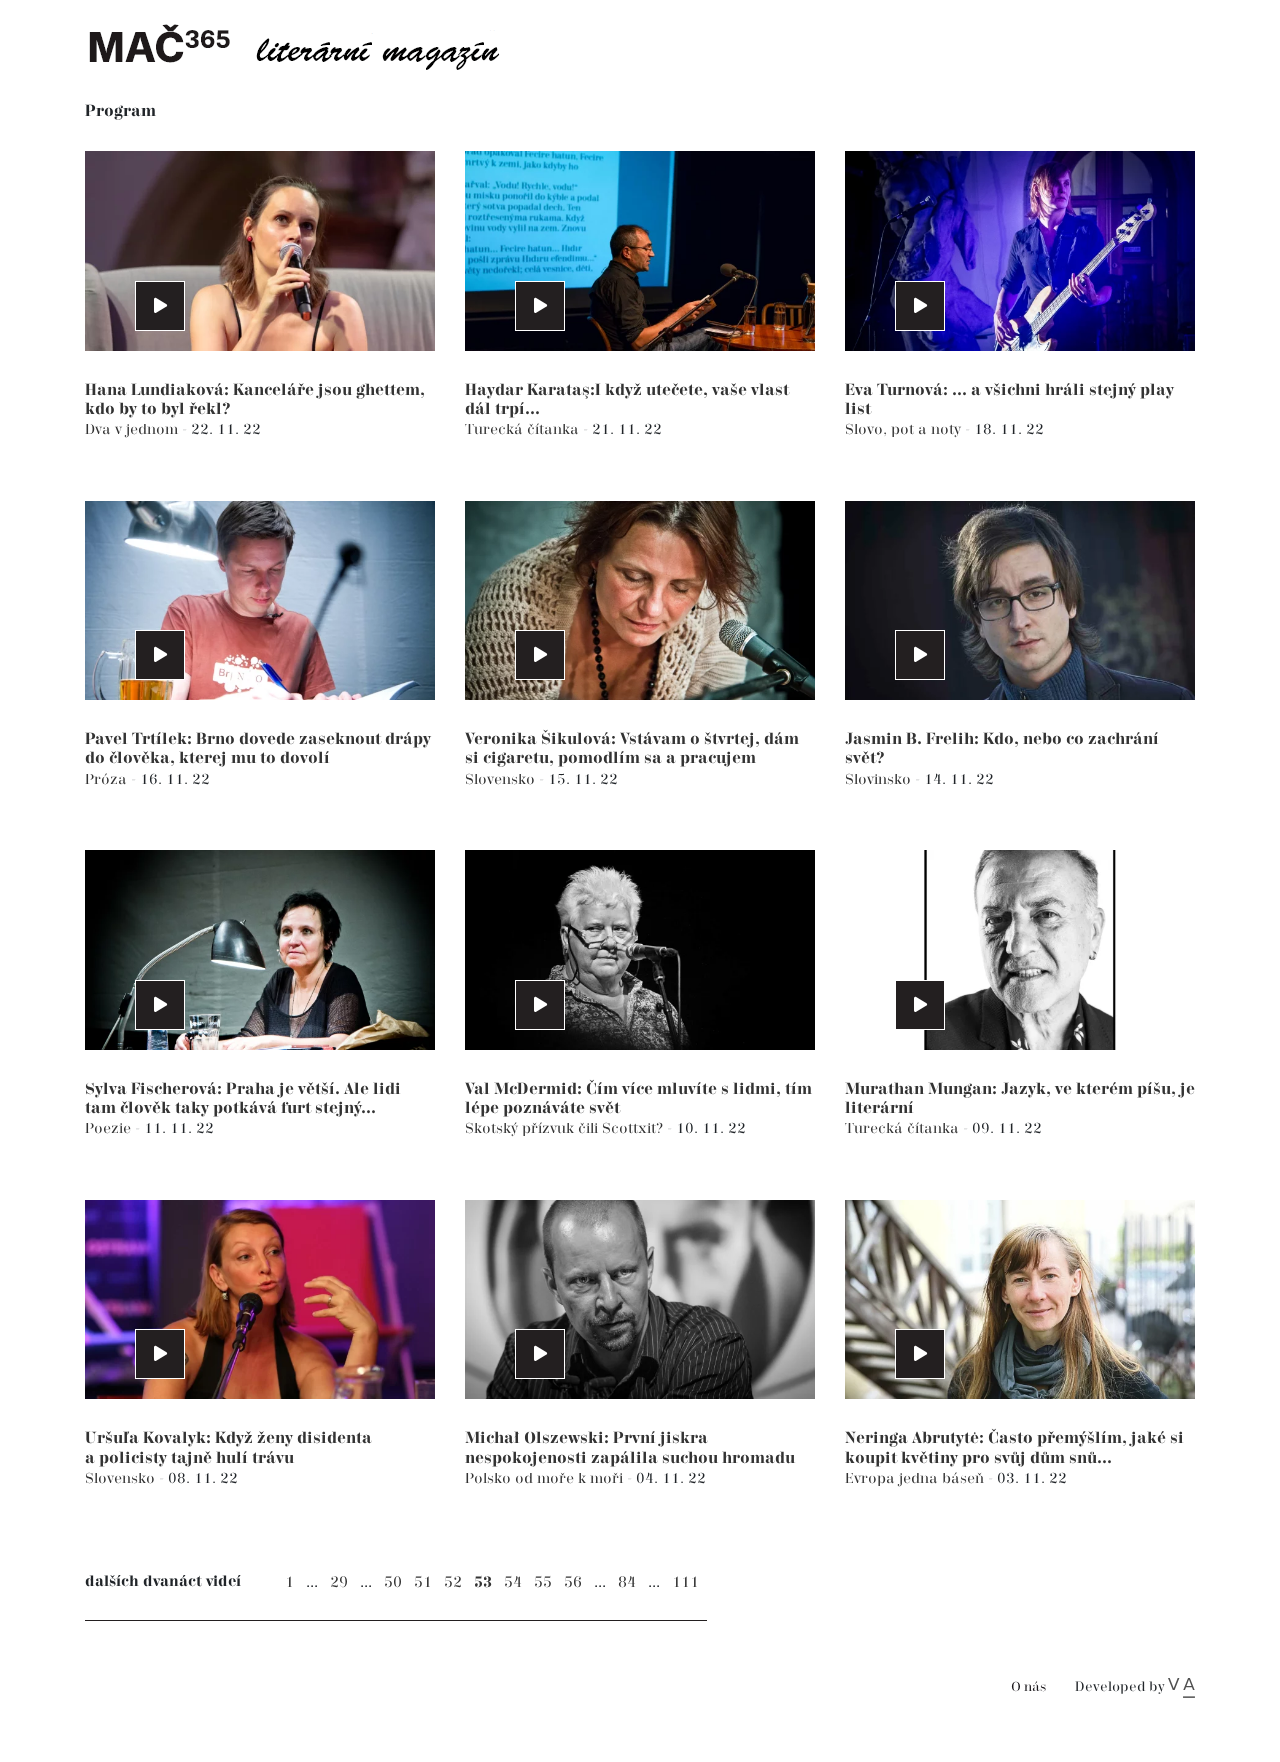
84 (627, 1582)
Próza (108, 779)
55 (543, 1582)
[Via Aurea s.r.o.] (1181, 1687)
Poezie (110, 1128)
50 (393, 1582)
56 (573, 1582)
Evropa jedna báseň (916, 1478)
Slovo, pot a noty (905, 429)
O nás (1028, 1687)
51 (423, 1582)
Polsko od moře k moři (546, 1478)
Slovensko (502, 779)
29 (339, 1582)
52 (453, 1582)
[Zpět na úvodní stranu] (310, 45)
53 (483, 1582)
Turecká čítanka (524, 429)
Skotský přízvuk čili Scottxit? (566, 1128)
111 (685, 1582)
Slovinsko (880, 779)
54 (513, 1582)
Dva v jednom (133, 429)
